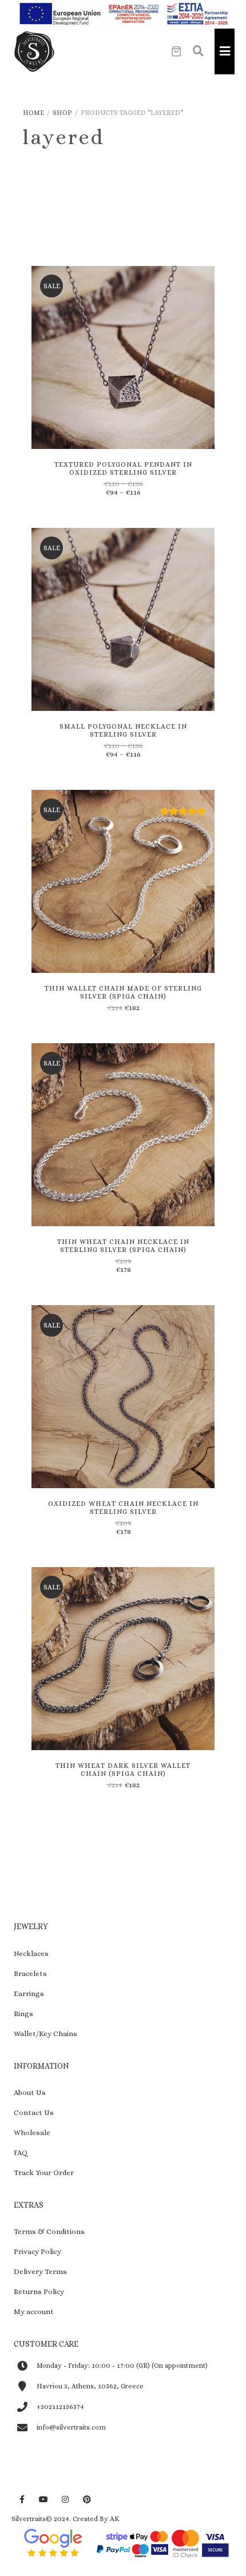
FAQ (21, 2152)
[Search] (198, 51)
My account (34, 2311)
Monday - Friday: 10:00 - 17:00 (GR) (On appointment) (122, 2366)
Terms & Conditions (49, 2231)
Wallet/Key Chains (45, 2034)
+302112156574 (60, 2407)
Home (33, 113)
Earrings (29, 1993)
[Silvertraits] (34, 51)
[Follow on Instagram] (65, 2500)
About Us (30, 2092)
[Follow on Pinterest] (87, 2500)
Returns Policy (39, 2291)
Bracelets (30, 1973)
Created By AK (96, 2519)
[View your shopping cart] (176, 51)
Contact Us (34, 2112)
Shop (62, 113)
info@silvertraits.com (71, 2427)
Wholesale (32, 2132)
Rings (23, 2014)
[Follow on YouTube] (43, 2500)
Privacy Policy (37, 2251)
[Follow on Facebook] (22, 2500)
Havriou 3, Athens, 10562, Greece (90, 2386)
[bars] (225, 51)
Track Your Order (44, 2172)
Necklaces (31, 1953)
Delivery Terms (40, 2271)
